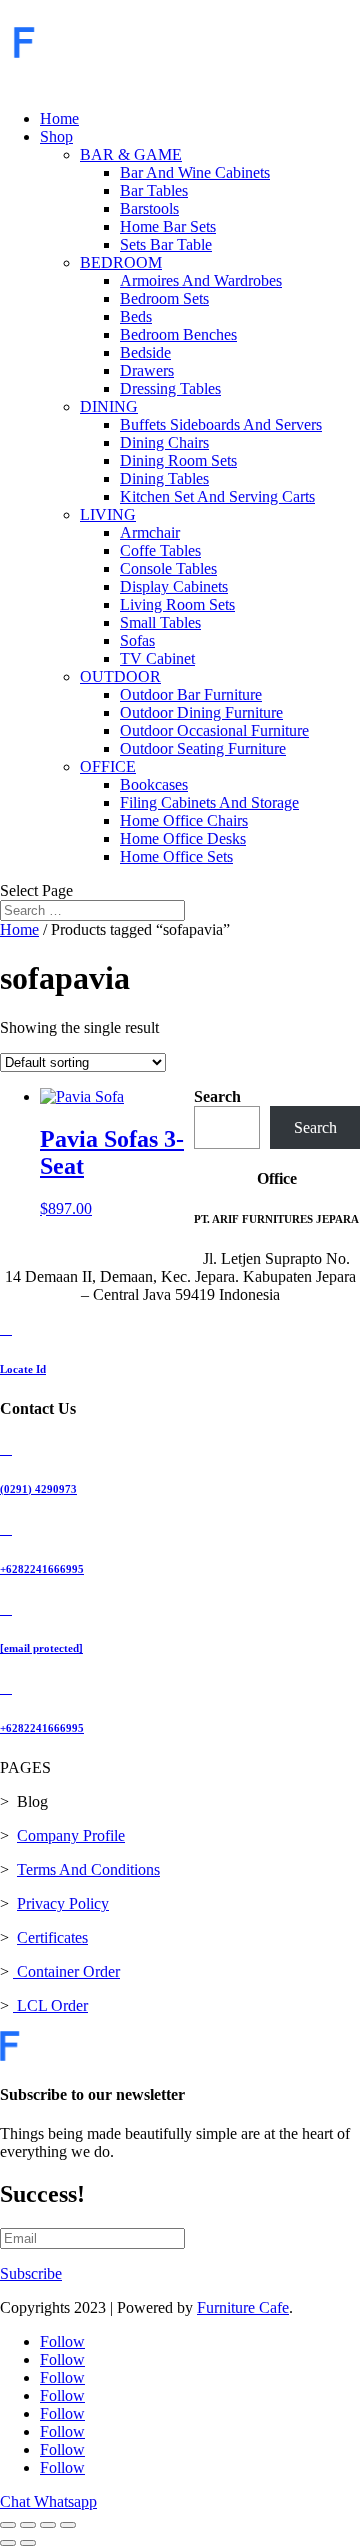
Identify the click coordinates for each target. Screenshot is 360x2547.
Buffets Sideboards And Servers (221, 424)
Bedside (145, 352)
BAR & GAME (131, 154)
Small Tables (160, 622)
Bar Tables (154, 190)
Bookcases (154, 784)
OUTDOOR (120, 676)
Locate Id (23, 1369)
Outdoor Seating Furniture (203, 748)
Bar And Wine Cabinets (195, 172)
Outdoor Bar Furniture (191, 694)
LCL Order (50, 2005)
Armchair (150, 532)
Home (59, 118)
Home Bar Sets (168, 226)
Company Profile (71, 1835)
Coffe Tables (160, 550)
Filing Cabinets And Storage (209, 802)
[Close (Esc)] (68, 2525)
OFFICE (108, 766)
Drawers (147, 370)
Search (217, 1096)
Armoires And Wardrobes (201, 280)
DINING (109, 406)
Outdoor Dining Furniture (201, 712)
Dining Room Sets (178, 460)
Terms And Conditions (88, 1869)
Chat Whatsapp (48, 2501)
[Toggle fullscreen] (28, 2525)
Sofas (137, 640)
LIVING (108, 514)
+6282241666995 (42, 1569)
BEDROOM (121, 262)
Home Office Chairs (184, 820)
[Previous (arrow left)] (8, 2543)
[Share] (48, 2525)
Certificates (52, 1937)
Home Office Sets (176, 856)
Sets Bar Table (166, 244)
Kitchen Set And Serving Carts (217, 496)
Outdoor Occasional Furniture (214, 730)
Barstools (149, 208)
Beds (136, 316)
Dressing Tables (170, 388)
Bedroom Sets (164, 298)
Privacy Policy (63, 1903)
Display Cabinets (174, 586)
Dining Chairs (164, 442)
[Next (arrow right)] (28, 2543)
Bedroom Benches (178, 334)
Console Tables (168, 568)
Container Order (66, 1971)
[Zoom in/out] (8, 2525)
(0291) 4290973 (38, 1489)
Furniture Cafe (243, 2307)
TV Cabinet (157, 658)
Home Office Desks (183, 838)
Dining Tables (164, 478)
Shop (56, 136)
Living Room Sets (177, 604)
